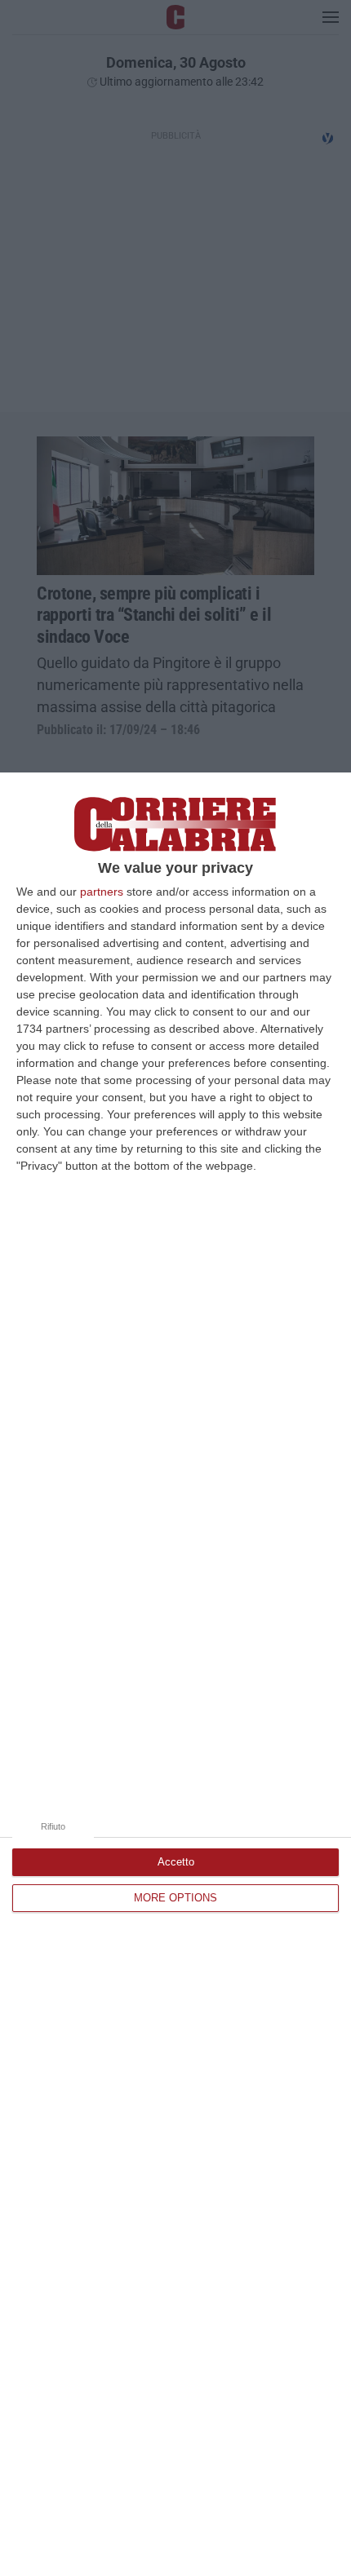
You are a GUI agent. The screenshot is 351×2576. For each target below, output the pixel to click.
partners (102, 892)
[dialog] (175, 1674)
